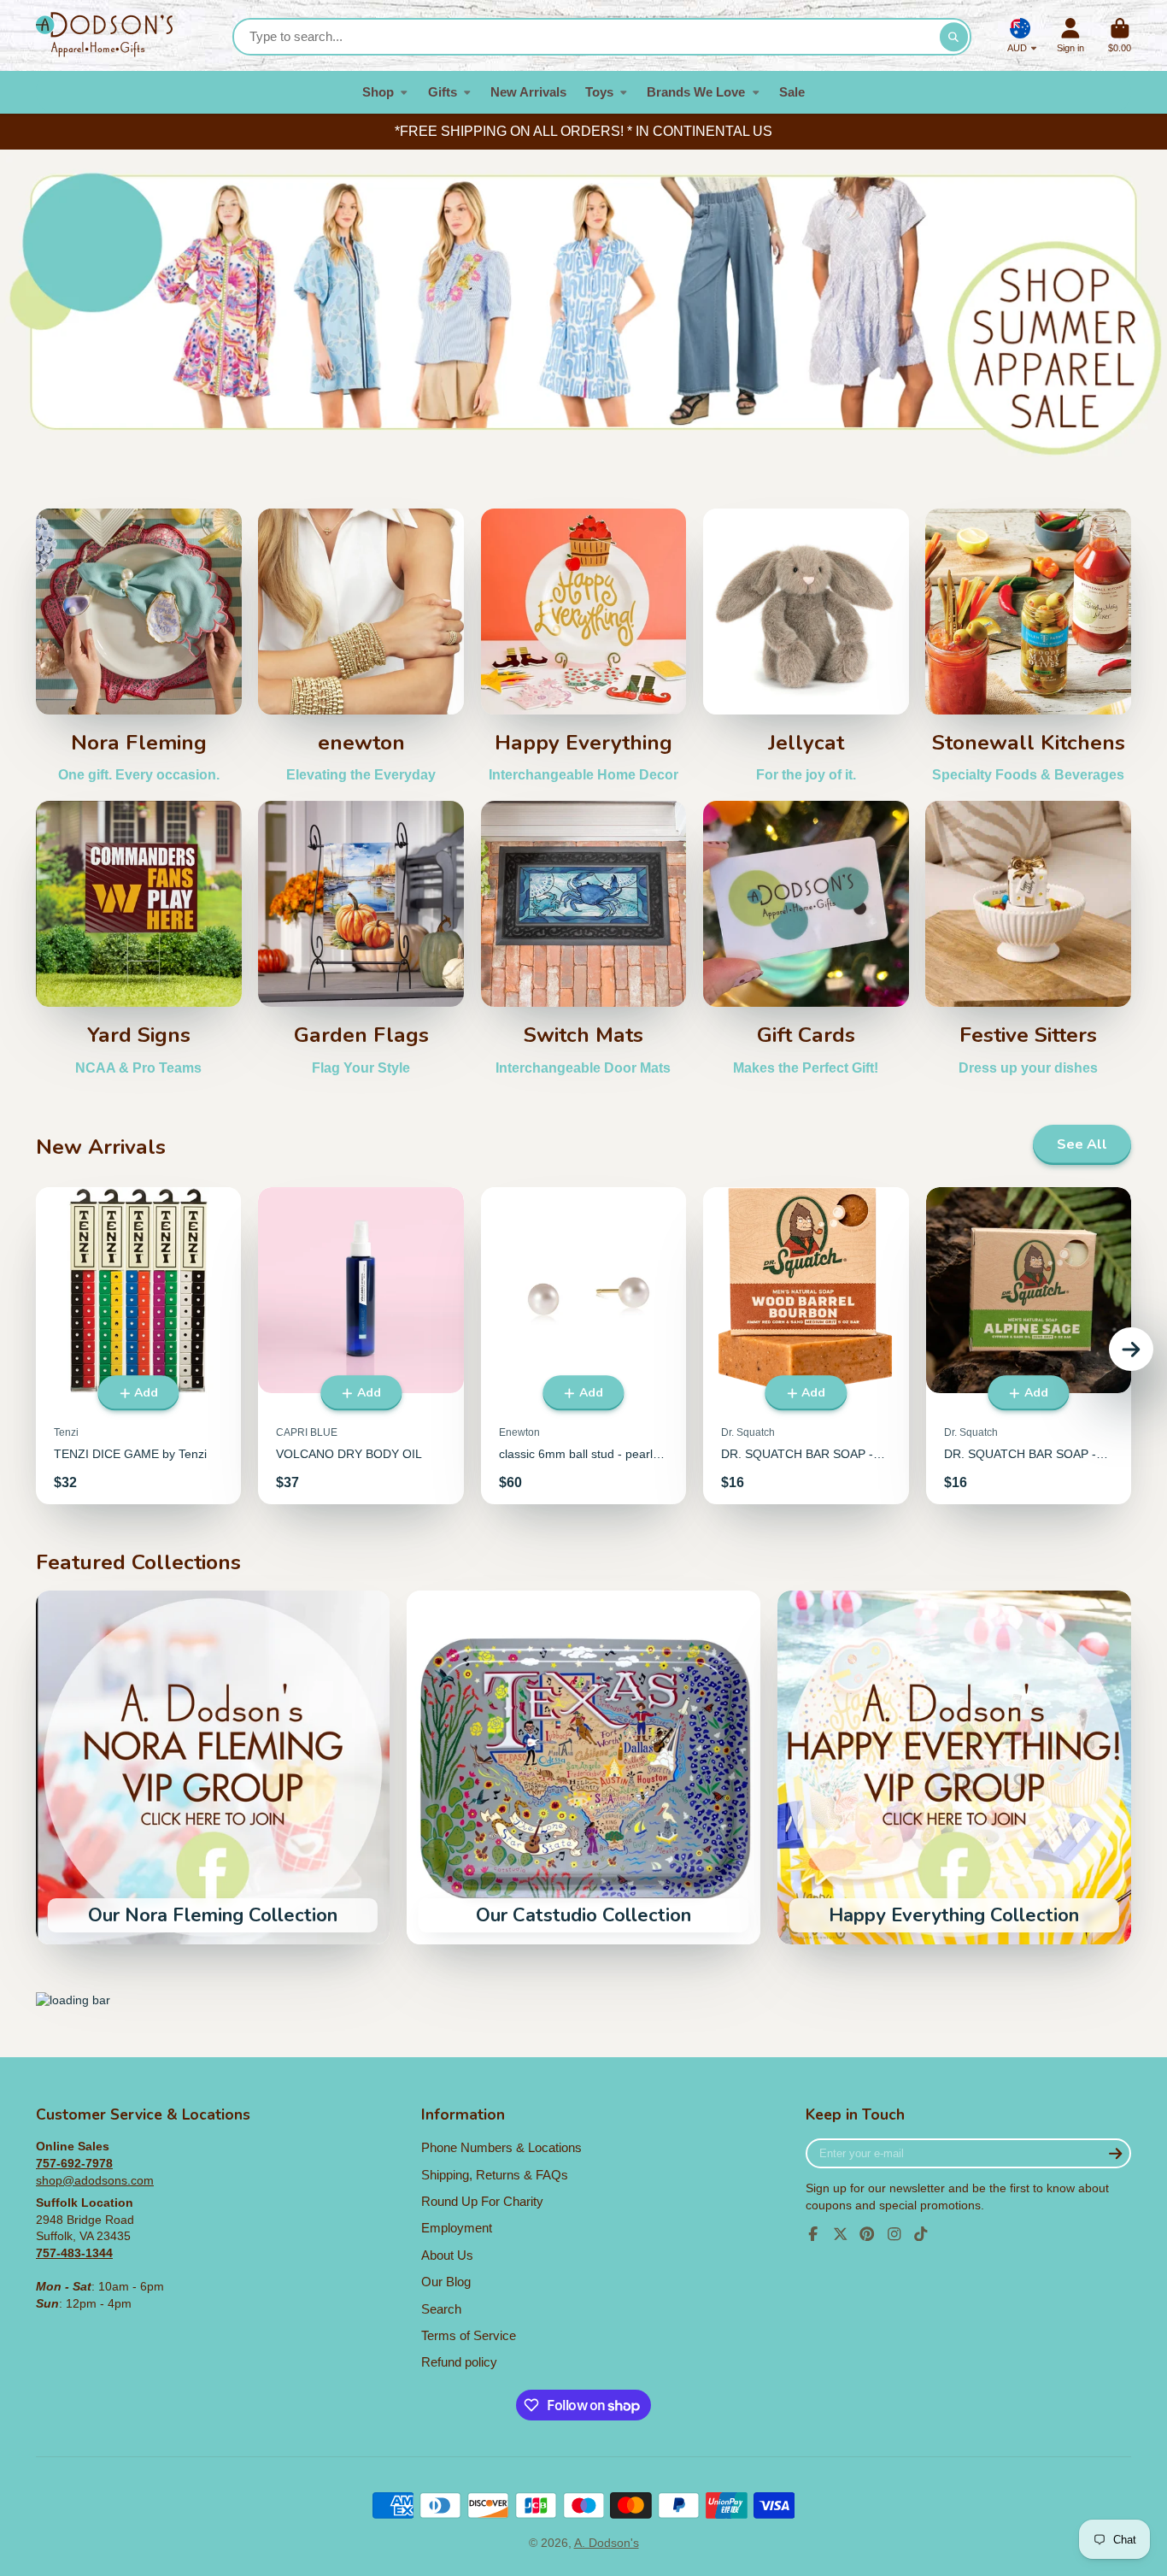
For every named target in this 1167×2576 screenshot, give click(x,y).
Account (1070, 35)
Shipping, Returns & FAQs (495, 2175)
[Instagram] (894, 2234)
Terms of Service (469, 2335)
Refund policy (459, 2362)
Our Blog (446, 2282)
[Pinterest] (867, 2234)
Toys (599, 92)
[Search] (954, 37)
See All (1082, 1144)
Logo (104, 35)
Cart (1120, 35)
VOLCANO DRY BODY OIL (361, 1345)
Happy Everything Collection (954, 1767)
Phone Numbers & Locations (501, 2147)
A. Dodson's (607, 2543)
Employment (457, 2228)
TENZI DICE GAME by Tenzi (138, 1345)
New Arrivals (528, 92)
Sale (792, 92)
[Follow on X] (841, 2234)
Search (441, 2309)
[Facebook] (813, 2234)
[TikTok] (921, 2234)
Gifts (443, 92)
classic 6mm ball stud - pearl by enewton (583, 1345)
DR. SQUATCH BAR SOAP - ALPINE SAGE (1029, 1345)
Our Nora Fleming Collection (213, 1767)
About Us (447, 2255)
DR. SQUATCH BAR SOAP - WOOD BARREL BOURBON (806, 1345)
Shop (378, 92)
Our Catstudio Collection (583, 1767)
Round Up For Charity (482, 2201)
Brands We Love (696, 92)
